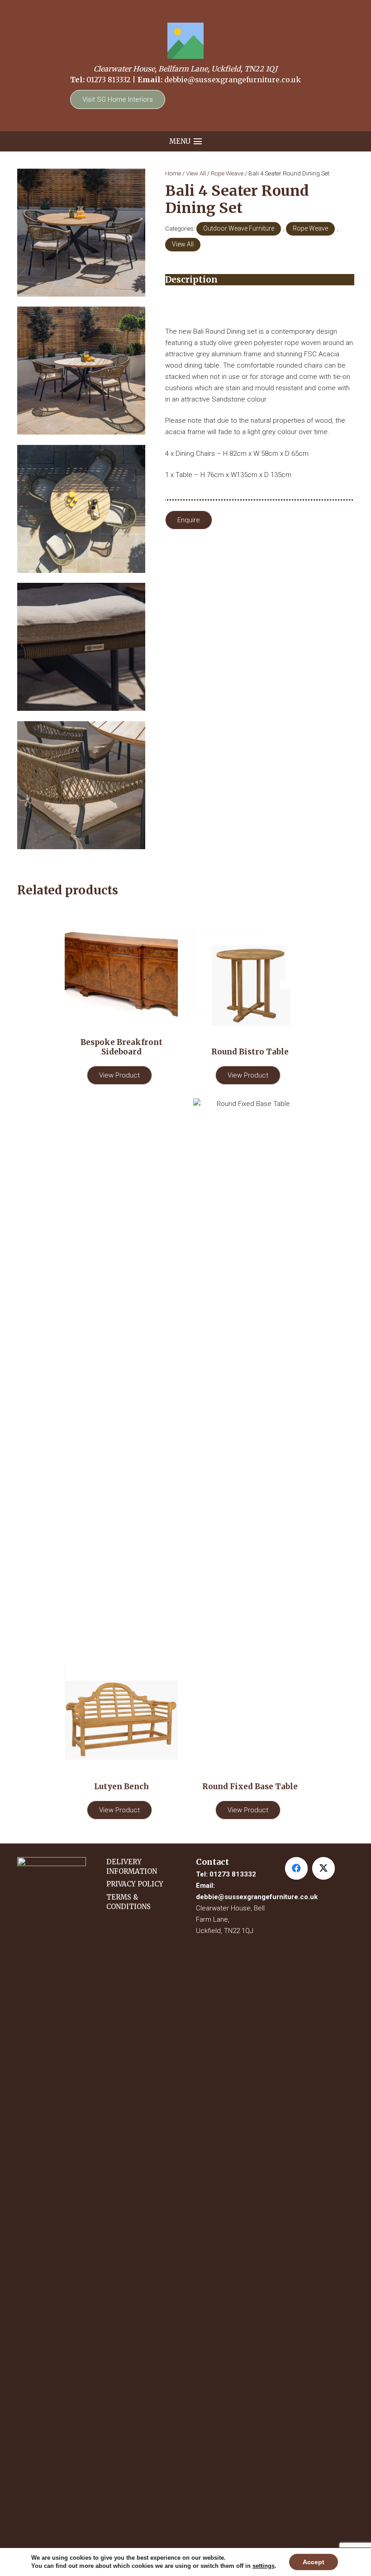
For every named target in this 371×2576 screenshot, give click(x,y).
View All (196, 173)
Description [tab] (191, 280)
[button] (186, 142)
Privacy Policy (135, 1884)
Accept (314, 2562)
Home (173, 173)
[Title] (185, 41)
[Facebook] (296, 1868)
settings (264, 2566)
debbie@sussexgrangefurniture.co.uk (233, 80)
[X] (323, 1868)
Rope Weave (227, 173)
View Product (119, 1075)
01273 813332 (108, 80)
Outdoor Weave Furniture (239, 228)
